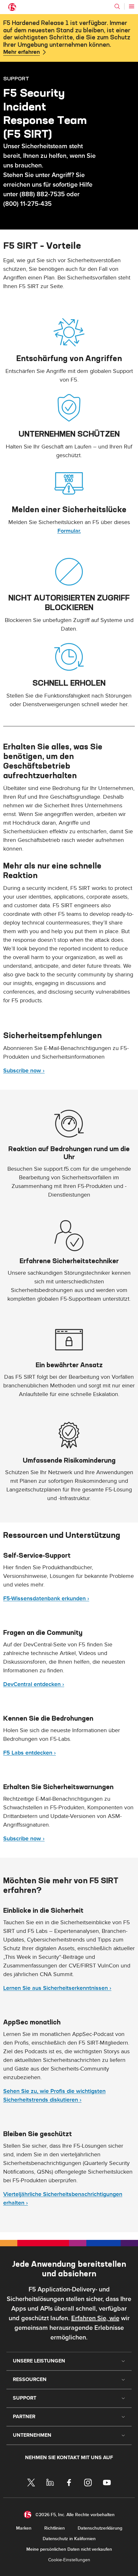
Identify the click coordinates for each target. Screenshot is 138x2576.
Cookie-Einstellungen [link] (69, 2560)
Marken (24, 2528)
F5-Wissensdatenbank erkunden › (46, 1599)
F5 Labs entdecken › (30, 1753)
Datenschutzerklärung (100, 2528)
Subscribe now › (24, 1071)
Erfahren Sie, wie (95, 2318)
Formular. (69, 531)
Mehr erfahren (22, 52)
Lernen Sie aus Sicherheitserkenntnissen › (57, 1988)
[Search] (117, 6)
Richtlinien (55, 2528)
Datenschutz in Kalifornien (69, 2539)
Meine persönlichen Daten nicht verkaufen (69, 2549)
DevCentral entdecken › (34, 1684)
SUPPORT (16, 78)
